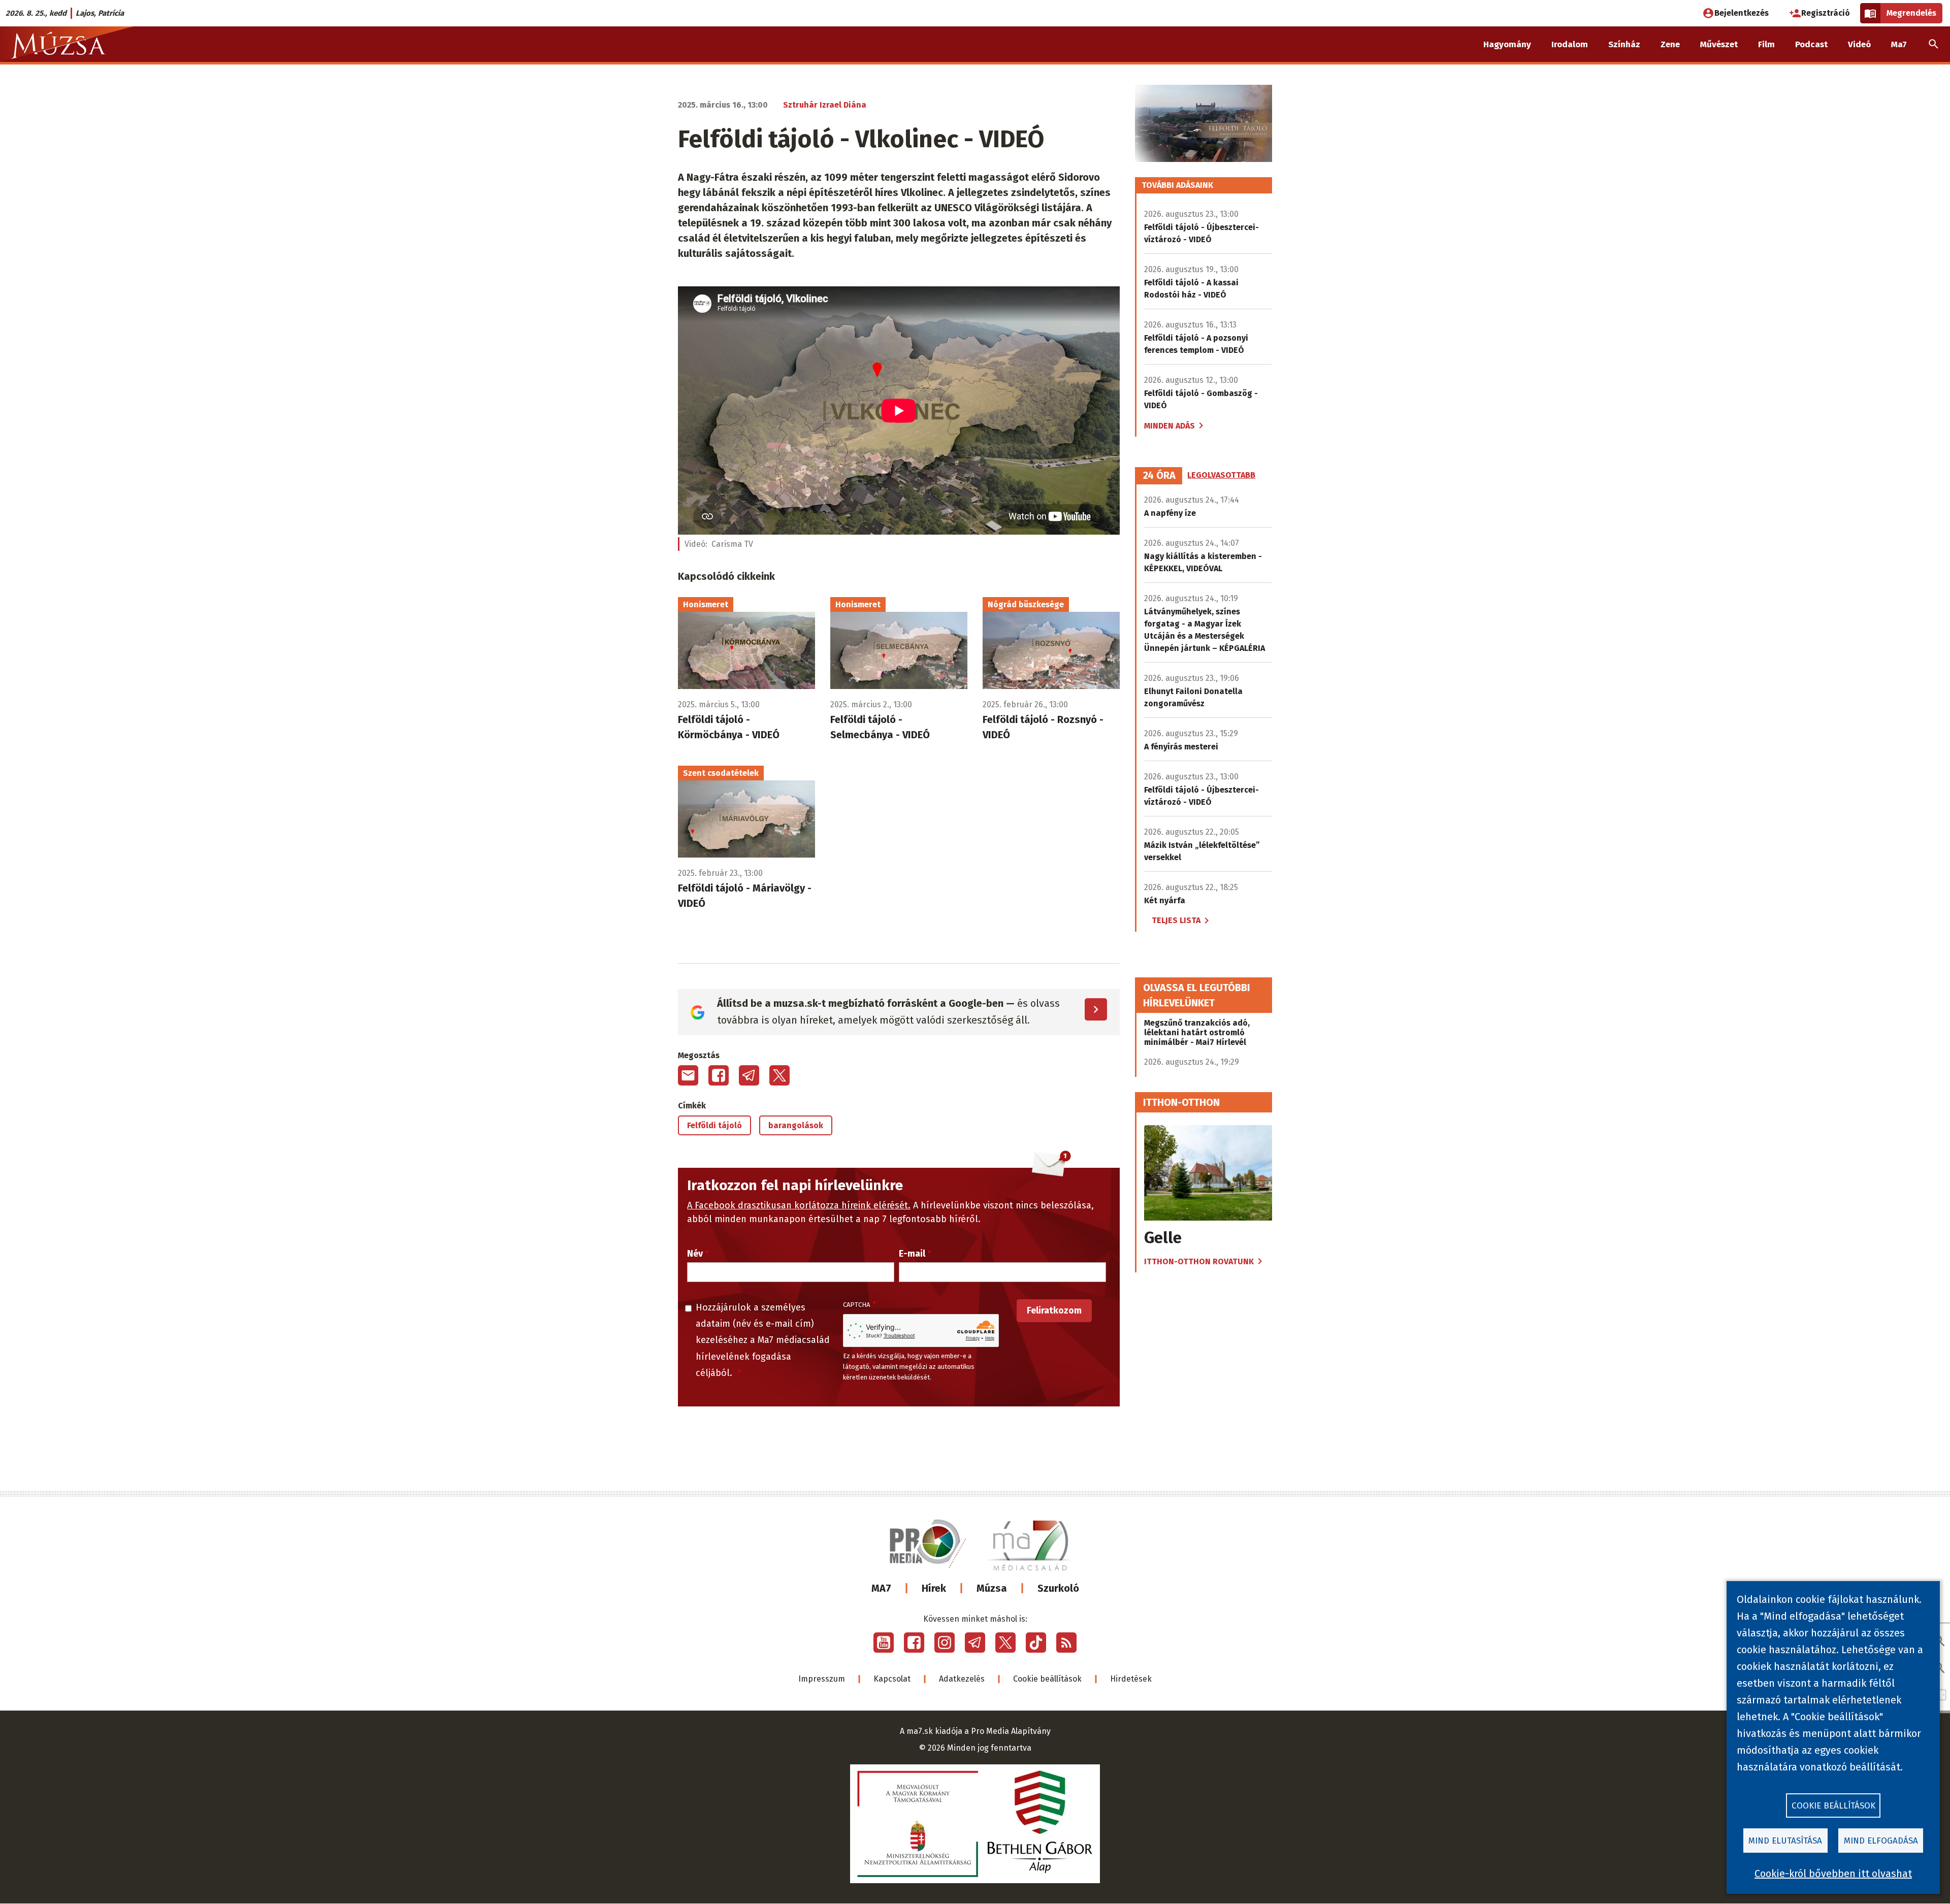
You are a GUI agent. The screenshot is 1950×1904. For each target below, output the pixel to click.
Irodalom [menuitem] (1570, 44)
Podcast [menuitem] (1811, 44)
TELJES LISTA (1176, 920)
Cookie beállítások (1047, 1679)
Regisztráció (1826, 13)
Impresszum (822, 1679)
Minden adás (1169, 426)
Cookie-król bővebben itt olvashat (1833, 1874)
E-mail (912, 1254)
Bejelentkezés (1742, 13)
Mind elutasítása (1785, 1841)
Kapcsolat (892, 1679)
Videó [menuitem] (1859, 44)
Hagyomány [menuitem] (1507, 44)
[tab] (1159, 476)
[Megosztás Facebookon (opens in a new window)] (719, 1075)
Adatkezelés (962, 1679)
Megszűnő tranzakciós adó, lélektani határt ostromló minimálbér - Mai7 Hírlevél (1197, 1032)
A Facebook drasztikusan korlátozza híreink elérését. (799, 1205)
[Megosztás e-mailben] (688, 1075)
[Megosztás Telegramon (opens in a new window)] (749, 1075)
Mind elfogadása (1881, 1841)
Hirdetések (1131, 1679)
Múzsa (992, 1588)
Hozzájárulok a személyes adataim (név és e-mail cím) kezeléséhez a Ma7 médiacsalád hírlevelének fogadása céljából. (763, 1340)
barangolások (796, 1125)
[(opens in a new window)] (884, 1643)
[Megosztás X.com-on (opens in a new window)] (779, 1075)
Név (695, 1254)
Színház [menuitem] (1624, 44)
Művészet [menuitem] (1719, 44)
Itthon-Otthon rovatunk (1199, 1261)
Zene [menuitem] (1670, 44)
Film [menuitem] (1766, 44)
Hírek (934, 1588)
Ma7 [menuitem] (1899, 44)
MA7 (881, 1588)
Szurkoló (1058, 1588)
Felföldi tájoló (714, 1125)
